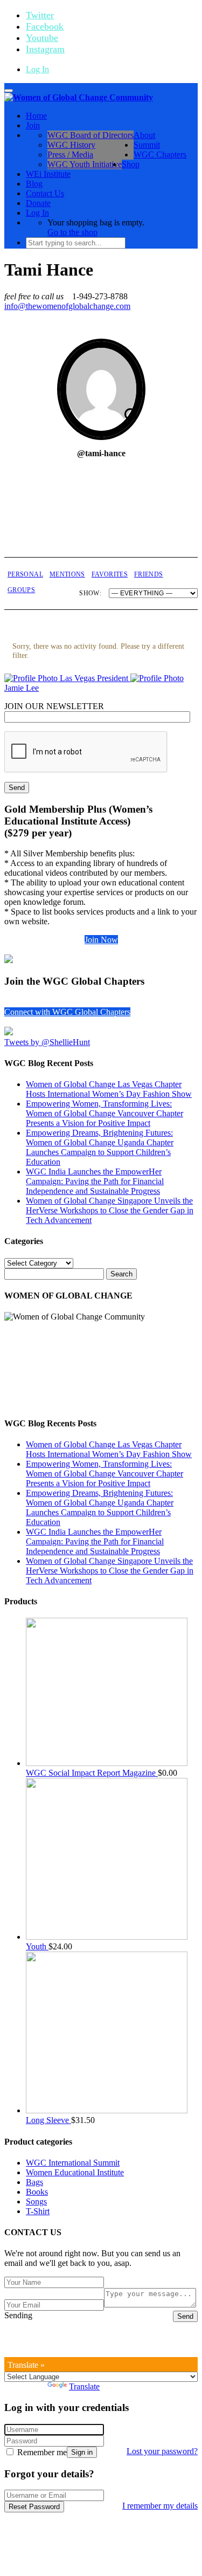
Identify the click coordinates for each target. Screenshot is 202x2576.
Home (36, 116)
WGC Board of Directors (90, 135)
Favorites (110, 574)
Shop (131, 164)
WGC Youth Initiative (85, 164)
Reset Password (34, 2507)
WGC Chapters (160, 154)
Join (33, 125)
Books (37, 2192)
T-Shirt (38, 2211)
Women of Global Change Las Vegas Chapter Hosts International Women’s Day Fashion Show (109, 1089)
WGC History (71, 145)
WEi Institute (48, 174)
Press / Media (70, 154)
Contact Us (45, 193)
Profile (102, 533)
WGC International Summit (73, 2163)
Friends (149, 574)
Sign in (82, 2452)
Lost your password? (162, 2451)
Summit (147, 145)
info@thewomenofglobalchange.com (67, 306)
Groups (21, 590)
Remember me (41, 2452)
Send (185, 2316)
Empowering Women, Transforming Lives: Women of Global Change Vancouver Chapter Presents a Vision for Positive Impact (105, 1113)
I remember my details (160, 2506)
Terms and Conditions (118, 2343)
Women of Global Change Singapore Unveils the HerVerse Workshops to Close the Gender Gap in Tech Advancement (110, 1210)
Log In (37, 69)
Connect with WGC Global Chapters (67, 1012)
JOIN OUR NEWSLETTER (54, 706)
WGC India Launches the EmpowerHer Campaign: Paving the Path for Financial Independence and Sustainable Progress (95, 1181)
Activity (37, 533)
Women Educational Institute (75, 2172)
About (144, 135)
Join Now (101, 940)
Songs (36, 2201)
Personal (25, 574)
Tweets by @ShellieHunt (47, 1042)
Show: (90, 593)
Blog (34, 184)
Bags (34, 2182)
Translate (84, 2386)
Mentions (67, 574)
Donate (38, 203)
